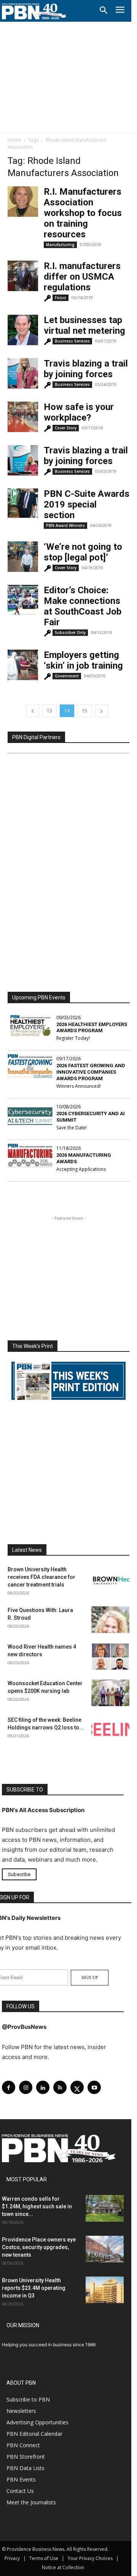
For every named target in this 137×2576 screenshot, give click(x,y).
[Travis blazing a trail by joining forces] (23, 373)
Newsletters (21, 2411)
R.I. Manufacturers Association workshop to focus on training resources (83, 213)
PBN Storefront (26, 2457)
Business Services (72, 341)
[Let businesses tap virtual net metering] (23, 330)
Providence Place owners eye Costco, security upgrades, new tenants (39, 2247)
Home (14, 140)
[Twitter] (77, 2087)
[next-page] (101, 711)
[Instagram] (26, 2087)
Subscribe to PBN (28, 2399)
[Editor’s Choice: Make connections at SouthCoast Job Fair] (23, 600)
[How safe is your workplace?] (23, 417)
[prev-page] (33, 711)
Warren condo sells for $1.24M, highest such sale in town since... (37, 2206)
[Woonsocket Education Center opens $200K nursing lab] (110, 1693)
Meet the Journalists (31, 2502)
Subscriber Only (70, 632)
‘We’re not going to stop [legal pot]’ (83, 552)
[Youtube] (94, 2087)
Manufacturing (60, 245)
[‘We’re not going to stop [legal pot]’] (23, 557)
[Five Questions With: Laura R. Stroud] (110, 1620)
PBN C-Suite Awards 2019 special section (87, 504)
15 (84, 711)
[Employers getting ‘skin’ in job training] (23, 665)
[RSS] (60, 2087)
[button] (104, 11)
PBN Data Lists (25, 2468)
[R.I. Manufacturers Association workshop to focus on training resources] (23, 202)
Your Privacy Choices (90, 2558)
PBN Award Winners (65, 525)
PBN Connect (23, 2445)
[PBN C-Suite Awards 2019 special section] (23, 504)
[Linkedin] (43, 2087)
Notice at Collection (63, 2567)
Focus (61, 298)
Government (67, 676)
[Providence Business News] (34, 11)
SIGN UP (90, 1977)
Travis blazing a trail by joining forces (86, 369)
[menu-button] (120, 11)
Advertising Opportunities (37, 2422)
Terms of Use (44, 2558)
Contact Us (20, 2491)
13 (49, 711)
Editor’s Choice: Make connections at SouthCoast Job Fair (83, 606)
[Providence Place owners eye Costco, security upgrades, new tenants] (105, 2249)
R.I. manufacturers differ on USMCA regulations (82, 277)
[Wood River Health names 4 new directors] (110, 1656)
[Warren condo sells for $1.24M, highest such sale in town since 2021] (105, 2208)
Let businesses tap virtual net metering (84, 325)
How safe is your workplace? (79, 412)
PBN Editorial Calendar (34, 2434)
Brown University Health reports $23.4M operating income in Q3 (34, 2288)
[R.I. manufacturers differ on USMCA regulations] (23, 276)
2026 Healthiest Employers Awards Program (92, 1028)
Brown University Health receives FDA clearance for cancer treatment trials (41, 1577)
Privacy (12, 2558)
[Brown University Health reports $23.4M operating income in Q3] (105, 2290)
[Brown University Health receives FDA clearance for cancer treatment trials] (110, 1579)
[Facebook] (9, 2087)
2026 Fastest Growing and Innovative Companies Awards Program (91, 1072)
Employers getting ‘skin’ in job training (83, 660)
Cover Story (66, 428)
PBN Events (21, 2479)
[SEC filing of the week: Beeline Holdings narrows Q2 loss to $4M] (110, 1729)
